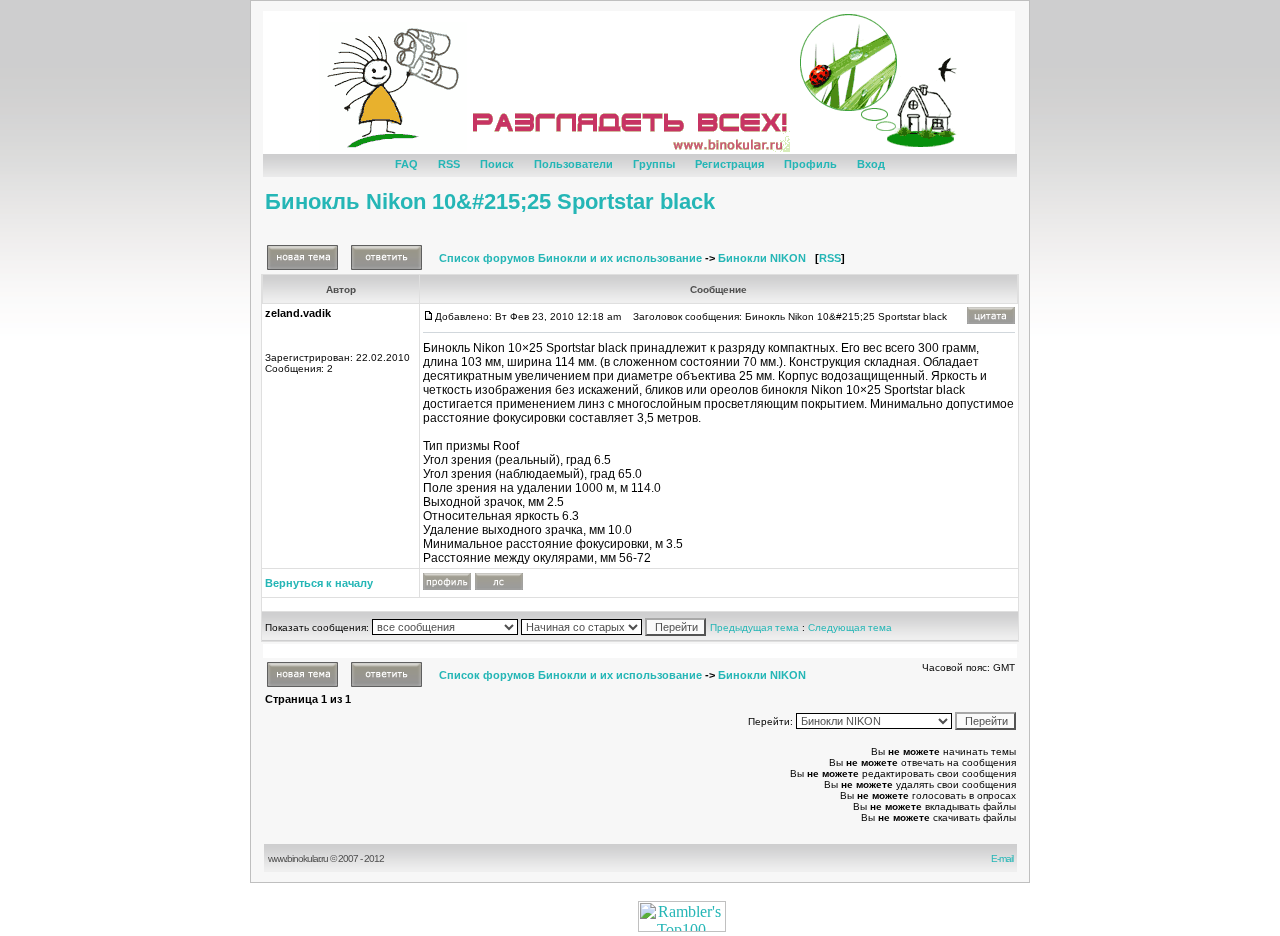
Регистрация (729, 164)
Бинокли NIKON (762, 258)
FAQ (406, 164)
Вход (871, 164)
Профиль (810, 164)
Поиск (497, 164)
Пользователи (573, 164)
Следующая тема (850, 627)
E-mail (1004, 858)
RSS (449, 164)
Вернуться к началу (319, 583)
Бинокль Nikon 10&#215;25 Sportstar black (490, 201)
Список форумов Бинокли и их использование (570, 258)
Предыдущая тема (754, 627)
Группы (654, 164)
